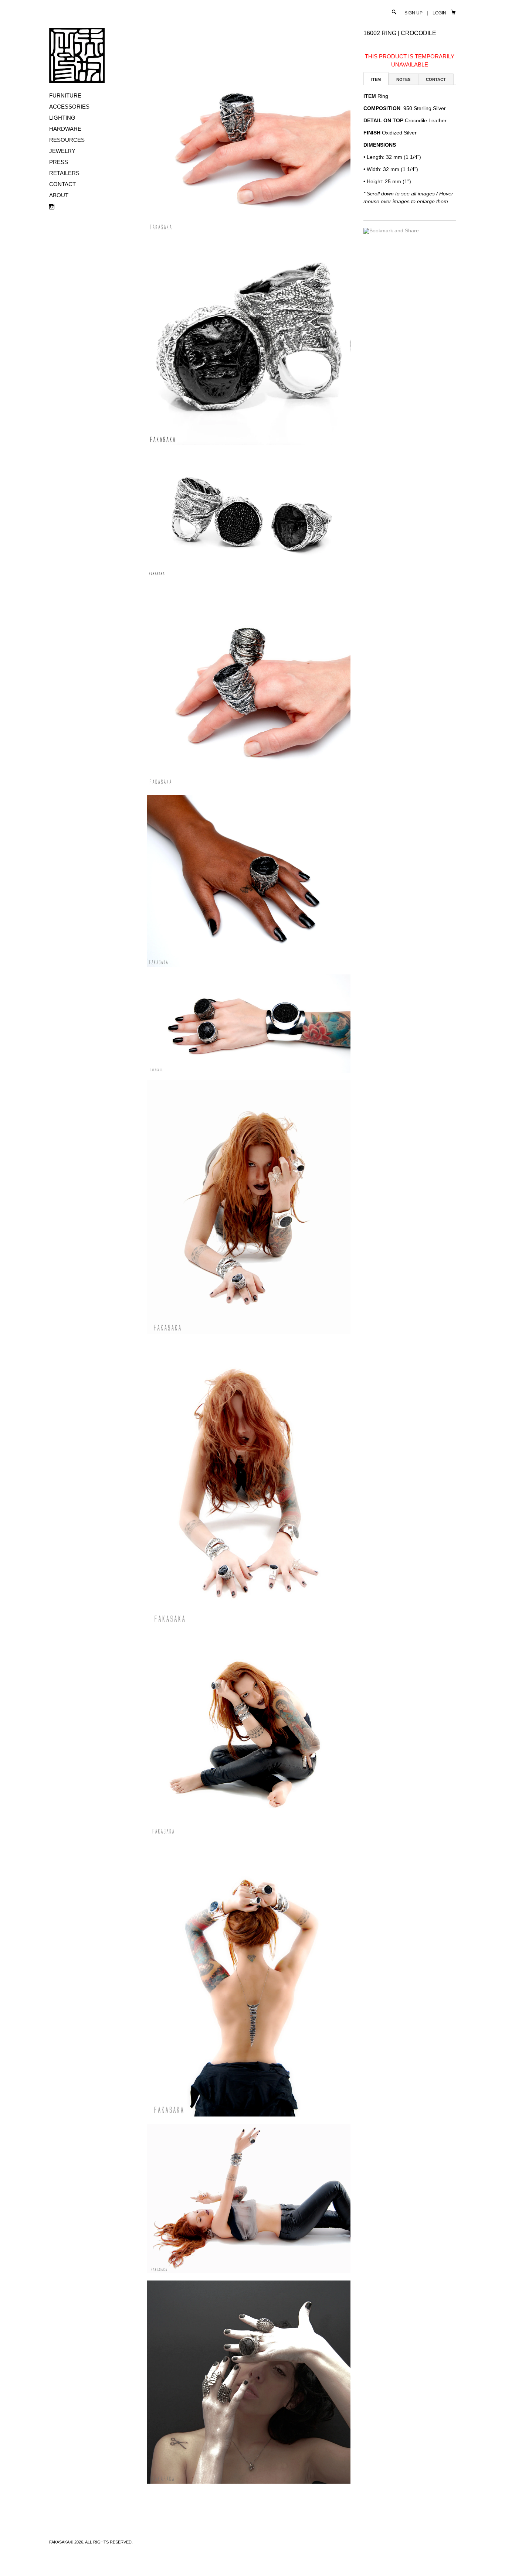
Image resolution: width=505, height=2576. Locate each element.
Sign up (414, 13)
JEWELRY (62, 151)
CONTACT (62, 184)
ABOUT (59, 195)
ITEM (376, 79)
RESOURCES (67, 140)
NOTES (403, 79)
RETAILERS (64, 173)
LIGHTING (62, 118)
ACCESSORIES (69, 107)
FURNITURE (65, 95)
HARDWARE (65, 129)
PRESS (59, 162)
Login (439, 13)
